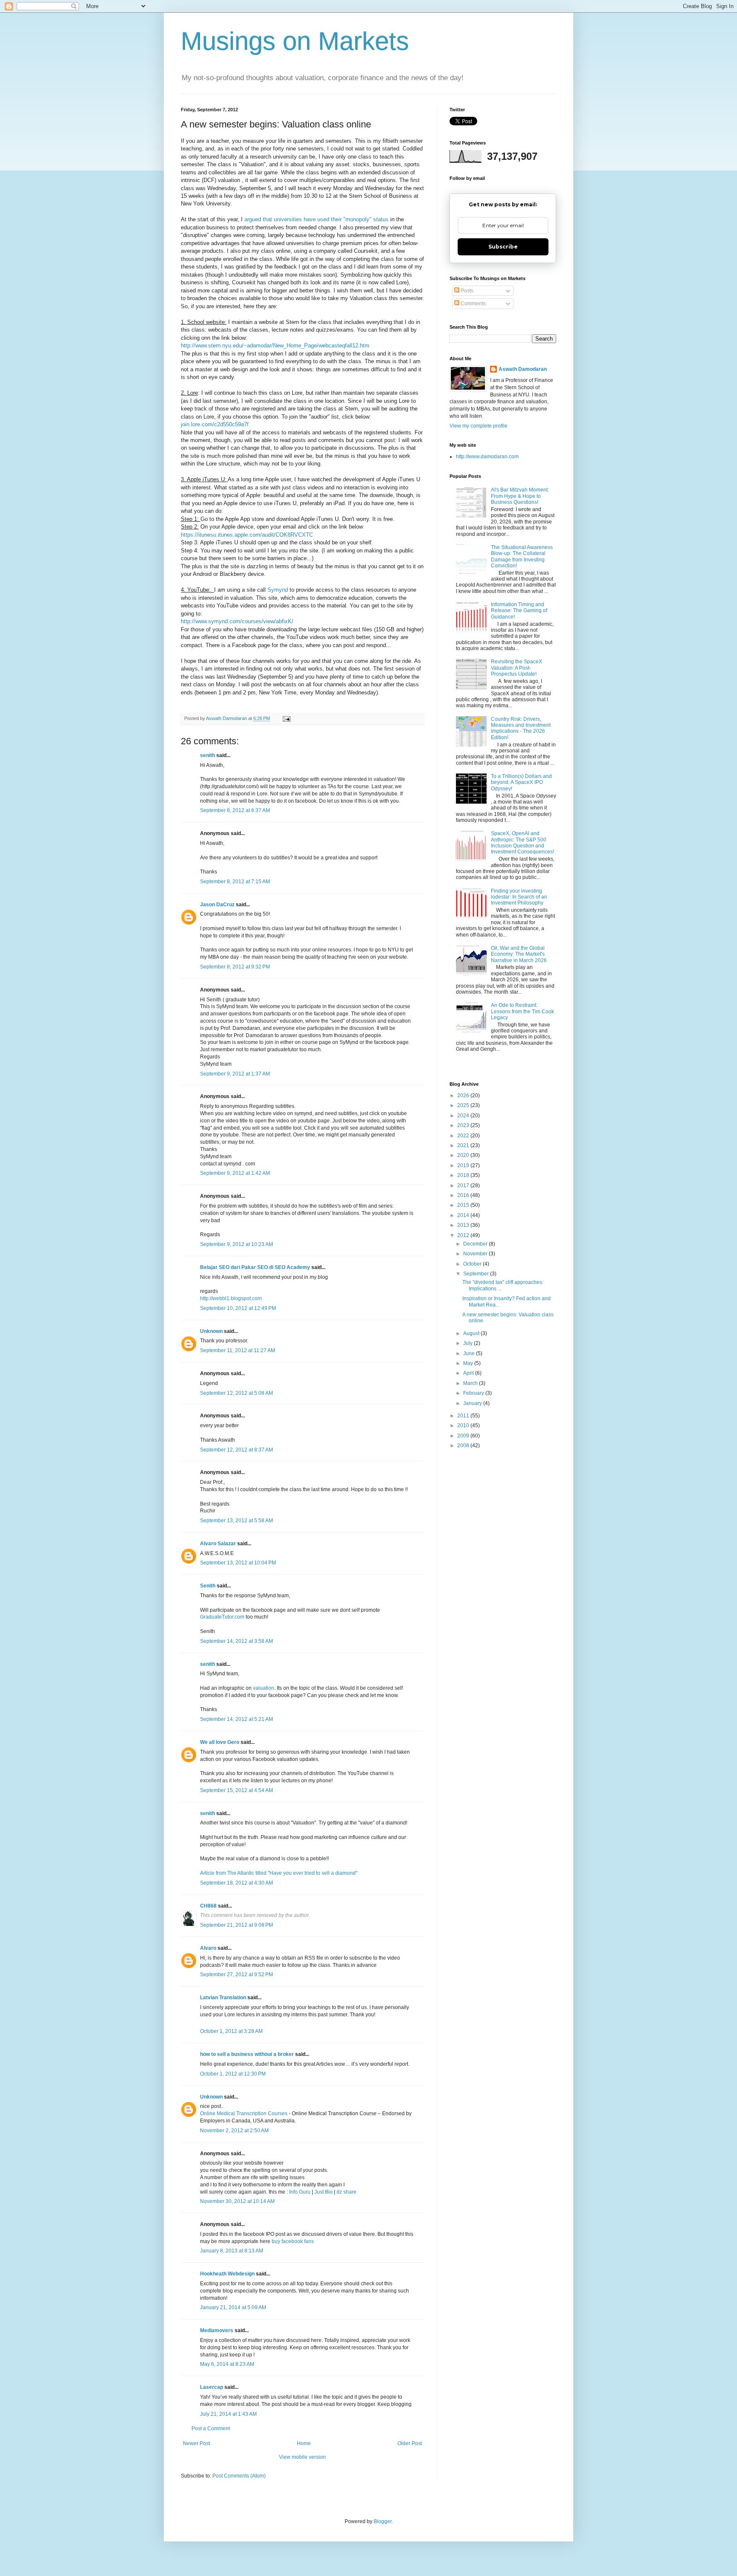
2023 (464, 1125)
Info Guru (300, 2192)
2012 (464, 1235)
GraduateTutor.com (222, 1617)
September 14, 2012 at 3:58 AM (236, 1641)
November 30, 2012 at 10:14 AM (237, 2201)
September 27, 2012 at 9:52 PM (236, 1975)
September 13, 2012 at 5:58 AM (236, 1521)
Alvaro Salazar (218, 1544)
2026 (464, 1096)
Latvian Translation (223, 1998)
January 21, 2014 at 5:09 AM (233, 2307)
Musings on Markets (295, 41)
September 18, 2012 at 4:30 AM (236, 1883)
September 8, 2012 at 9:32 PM (235, 967)
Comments (473, 304)
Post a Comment (211, 2429)
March (471, 1383)
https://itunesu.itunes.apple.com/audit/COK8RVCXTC (247, 535)
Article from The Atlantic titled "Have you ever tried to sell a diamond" (279, 1873)
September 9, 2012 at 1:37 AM (235, 1074)
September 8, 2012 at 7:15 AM (235, 882)
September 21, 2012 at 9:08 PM (236, 1925)
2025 (464, 1105)
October (473, 1264)
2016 (464, 1195)
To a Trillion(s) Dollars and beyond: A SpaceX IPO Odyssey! (521, 782)
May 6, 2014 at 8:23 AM (227, 2364)
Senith (208, 1586)
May (469, 1363)
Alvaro (208, 1948)
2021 (464, 1145)
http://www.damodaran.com (487, 457)
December (476, 1244)
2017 (464, 1185)
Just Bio (324, 2192)
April (469, 1373)
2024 (464, 1116)
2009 (464, 1436)
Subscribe (503, 247)
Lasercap (212, 2387)
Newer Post (196, 2443)
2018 (464, 1175)
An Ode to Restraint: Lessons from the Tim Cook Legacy (522, 1011)
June (470, 1353)
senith (207, 755)
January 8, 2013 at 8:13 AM (232, 2251)
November (476, 1254)
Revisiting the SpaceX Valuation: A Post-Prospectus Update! (516, 668)
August (472, 1333)
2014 (464, 1215)
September (477, 1274)
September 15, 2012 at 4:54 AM (236, 1790)
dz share (347, 2192)
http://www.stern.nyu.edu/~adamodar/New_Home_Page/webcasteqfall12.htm (275, 345)
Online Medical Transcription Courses (244, 2113)
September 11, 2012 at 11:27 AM (238, 1350)
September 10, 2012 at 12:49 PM (238, 1308)
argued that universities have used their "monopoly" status (316, 219)
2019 (464, 1165)
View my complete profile (479, 426)
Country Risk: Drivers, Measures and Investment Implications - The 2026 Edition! (521, 728)
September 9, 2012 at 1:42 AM (235, 1173)
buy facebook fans (293, 2241)
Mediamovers (217, 2330)
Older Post (410, 2443)
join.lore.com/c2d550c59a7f (215, 424)
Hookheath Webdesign (227, 2274)
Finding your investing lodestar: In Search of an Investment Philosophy (519, 897)
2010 (464, 1425)
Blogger (383, 2521)
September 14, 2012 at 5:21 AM (236, 1719)
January (473, 1403)
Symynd (278, 590)
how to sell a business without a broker (247, 2054)
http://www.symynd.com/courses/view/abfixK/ (237, 621)
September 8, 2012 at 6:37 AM (235, 810)
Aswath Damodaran (523, 369)
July (469, 1343)
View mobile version (302, 2457)
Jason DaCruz (217, 905)
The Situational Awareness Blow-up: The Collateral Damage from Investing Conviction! (522, 557)
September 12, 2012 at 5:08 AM (236, 1393)
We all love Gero (220, 1742)
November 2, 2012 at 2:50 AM (234, 2131)
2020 (464, 1155)
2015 (464, 1205)
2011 (464, 1416)
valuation (264, 1688)
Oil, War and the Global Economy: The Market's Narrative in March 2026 (519, 954)
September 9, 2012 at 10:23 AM (236, 1244)
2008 (464, 1446)
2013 (464, 1225)
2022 (464, 1136)
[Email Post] (286, 718)
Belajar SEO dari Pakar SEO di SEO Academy (255, 1267)
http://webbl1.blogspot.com (231, 1298)
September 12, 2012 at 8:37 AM (236, 1450)
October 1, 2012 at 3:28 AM (231, 2031)
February (474, 1393)
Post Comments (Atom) (239, 2476)
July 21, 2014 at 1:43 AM (228, 2414)
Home (304, 2443)
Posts (466, 291)
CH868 (208, 1906)
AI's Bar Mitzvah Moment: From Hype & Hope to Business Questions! (520, 496)
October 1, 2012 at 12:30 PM (233, 2074)
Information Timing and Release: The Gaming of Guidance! (519, 611)
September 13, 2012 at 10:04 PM (238, 1563)
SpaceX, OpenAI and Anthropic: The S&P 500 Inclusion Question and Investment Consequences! (522, 843)
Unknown (211, 1331)
